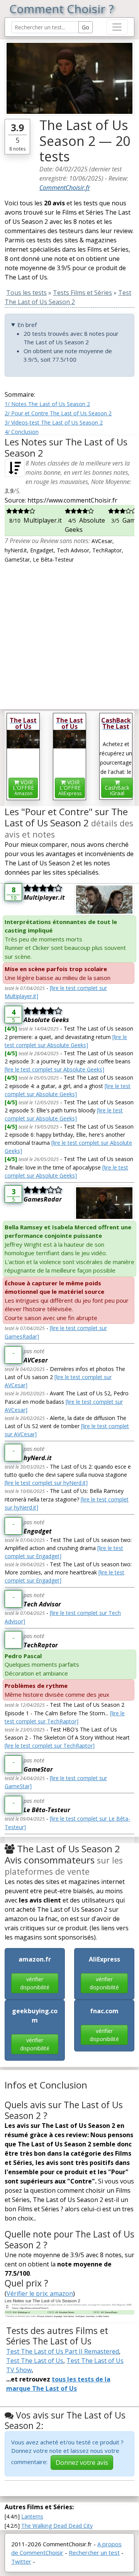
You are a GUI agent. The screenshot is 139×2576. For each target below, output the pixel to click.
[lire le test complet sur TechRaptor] (50, 1746)
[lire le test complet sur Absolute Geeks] (54, 1069)
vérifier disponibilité (35, 1983)
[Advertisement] (69, 633)
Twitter (21, 2561)
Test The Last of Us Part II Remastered (63, 2351)
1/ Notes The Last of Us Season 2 (47, 404)
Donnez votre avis (82, 2463)
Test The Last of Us (35, 2361)
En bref (27, 325)
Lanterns (32, 2516)
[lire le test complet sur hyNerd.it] (46, 1483)
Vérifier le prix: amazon (40, 2293)
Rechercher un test (94, 2552)
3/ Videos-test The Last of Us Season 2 (54, 422)
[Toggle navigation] (117, 27)
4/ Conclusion (22, 432)
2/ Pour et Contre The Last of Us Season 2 (58, 413)
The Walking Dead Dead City (57, 2526)
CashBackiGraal (117, 790)
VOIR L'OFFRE (23, 788)
